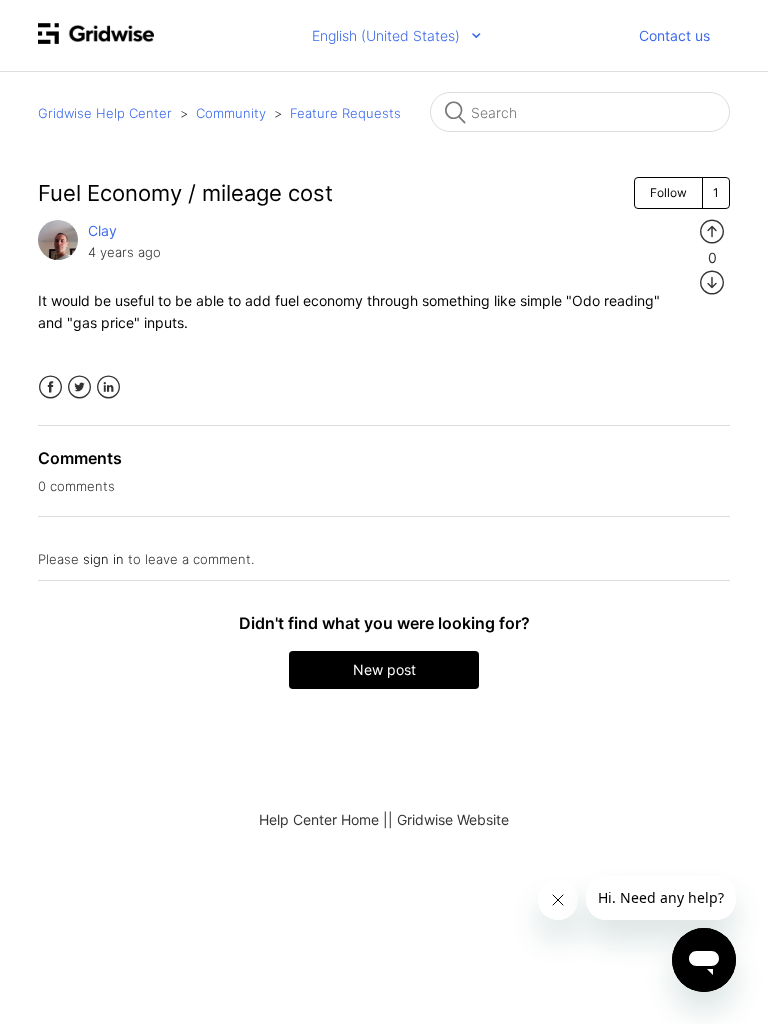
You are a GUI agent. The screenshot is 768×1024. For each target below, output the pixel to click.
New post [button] (384, 669)
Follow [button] (668, 192)
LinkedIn (108, 387)
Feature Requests (345, 113)
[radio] (712, 230)
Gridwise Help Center (105, 113)
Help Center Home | (323, 819)
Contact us (674, 35)
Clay (102, 230)
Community (231, 113)
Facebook (50, 387)
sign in (103, 559)
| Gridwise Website (448, 819)
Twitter (79, 387)
